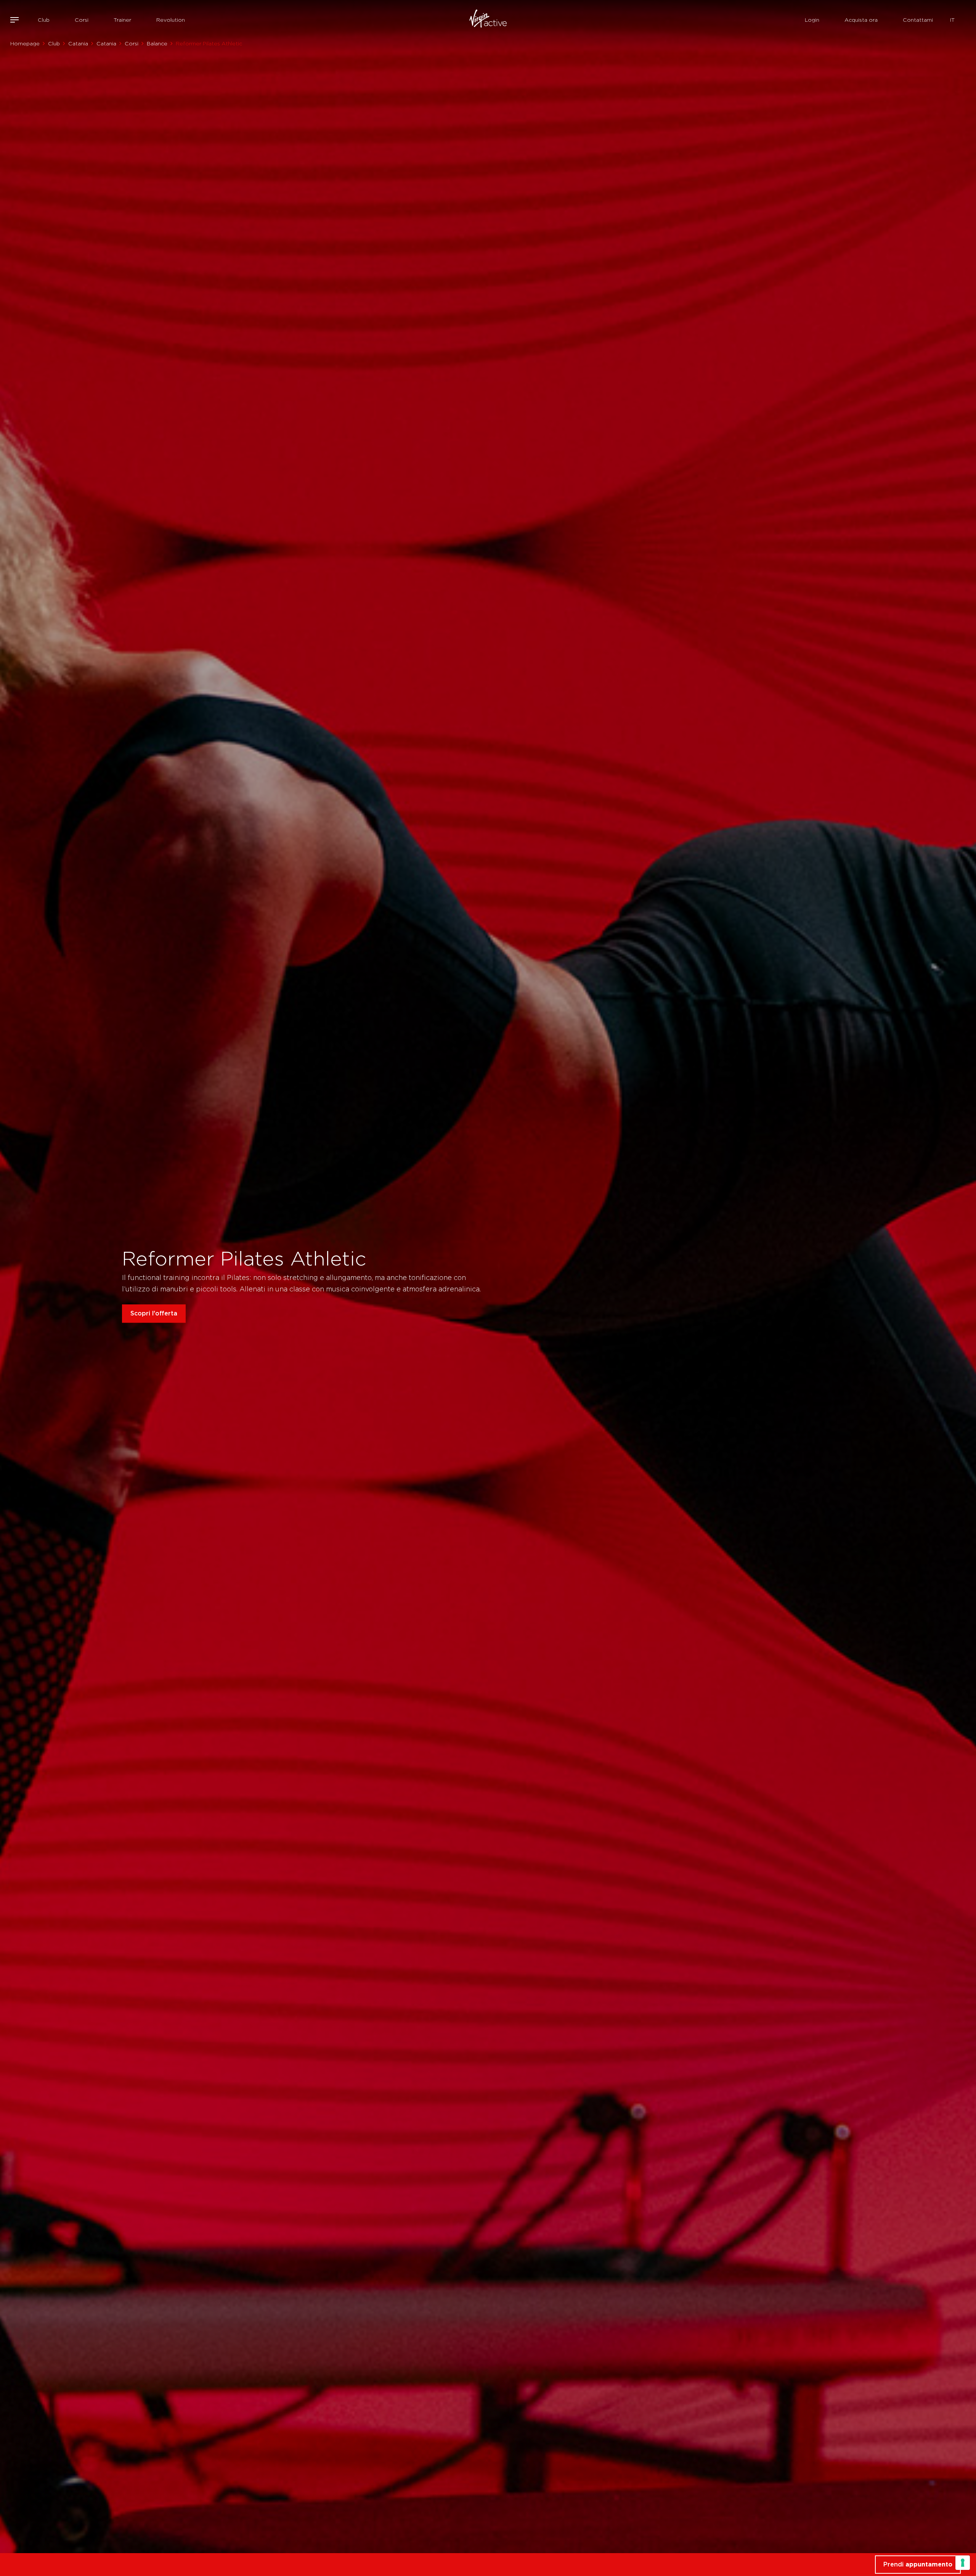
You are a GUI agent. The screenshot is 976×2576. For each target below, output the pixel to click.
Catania (78, 43)
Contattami (918, 20)
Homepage (25, 43)
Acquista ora (861, 20)
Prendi (918, 2564)
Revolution (171, 20)
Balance (157, 43)
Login (812, 20)
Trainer (122, 20)
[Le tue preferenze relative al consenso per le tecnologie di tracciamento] (963, 2563)
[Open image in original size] (488, 20)
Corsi (82, 20)
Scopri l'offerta (154, 1313)
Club (44, 20)
